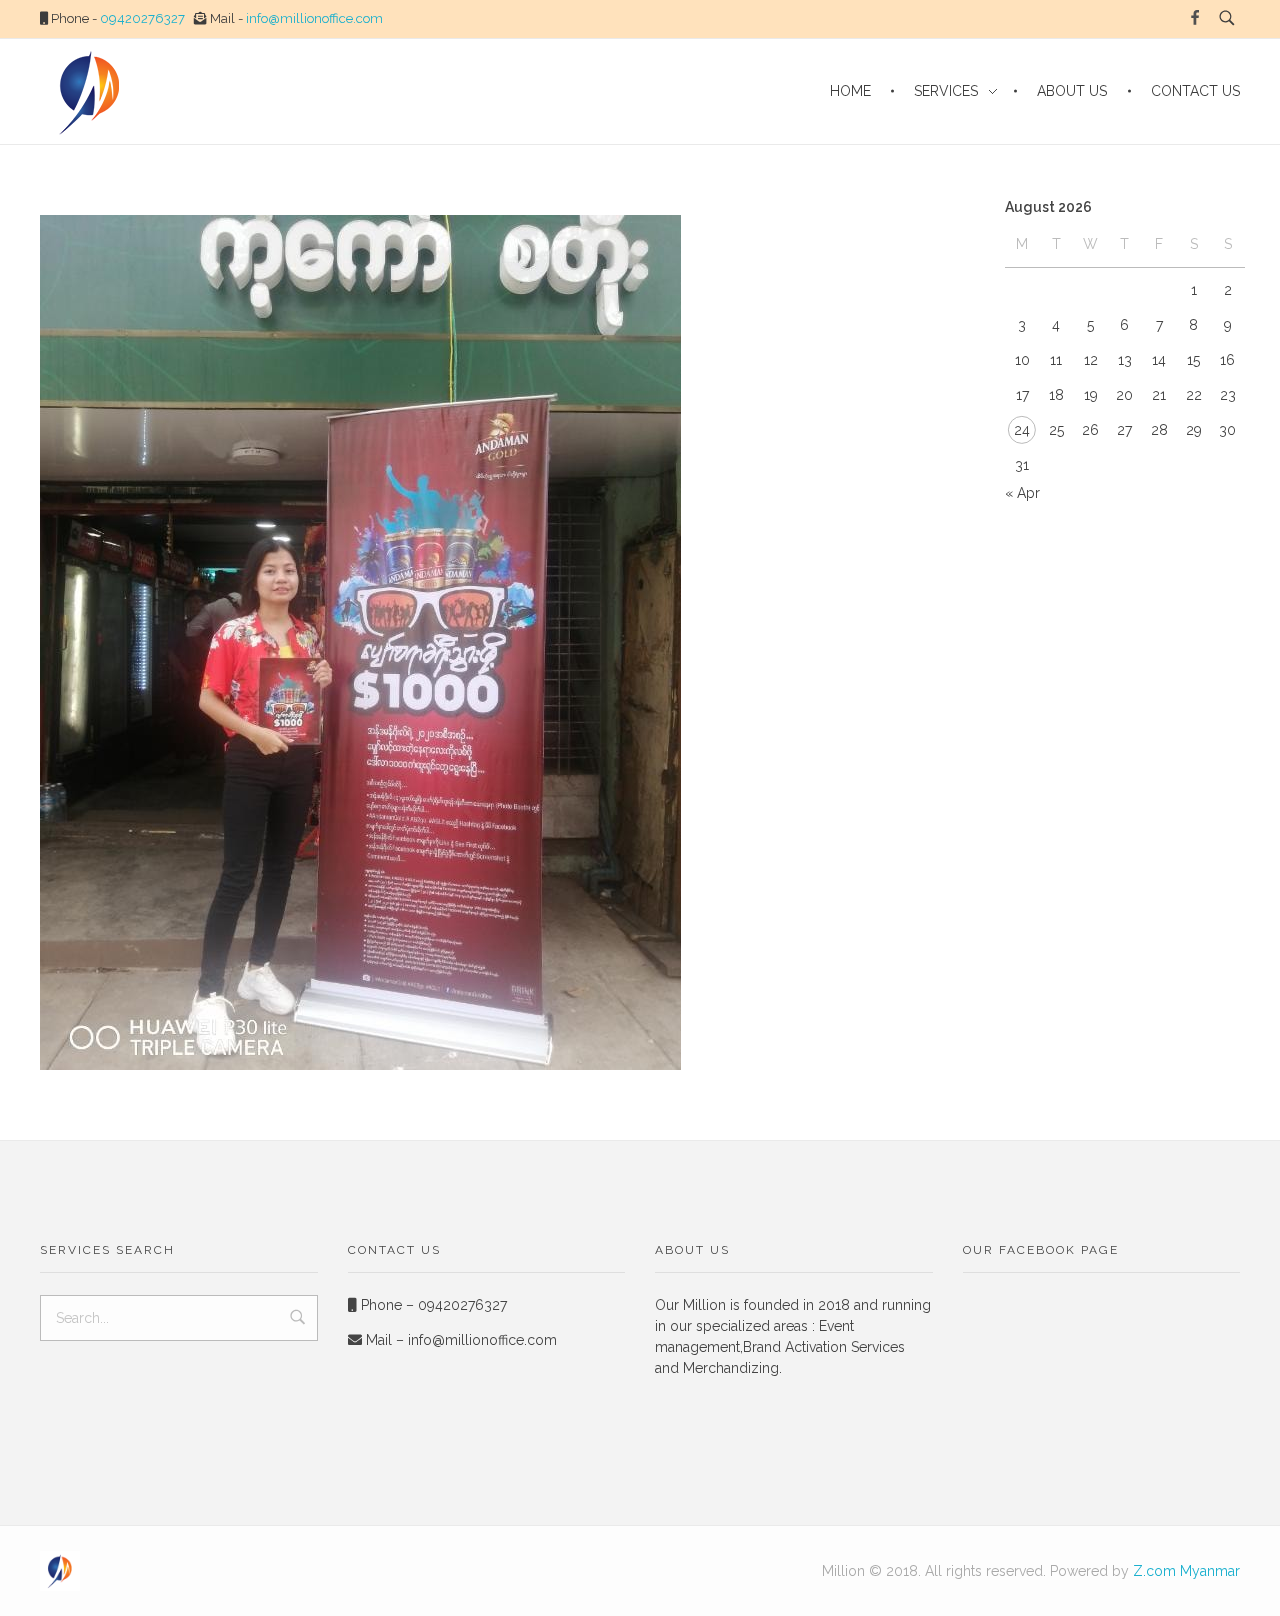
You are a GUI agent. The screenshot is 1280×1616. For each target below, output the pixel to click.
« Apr (1022, 493)
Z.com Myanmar (1186, 1571)
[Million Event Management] (60, 1571)
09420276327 (142, 18)
